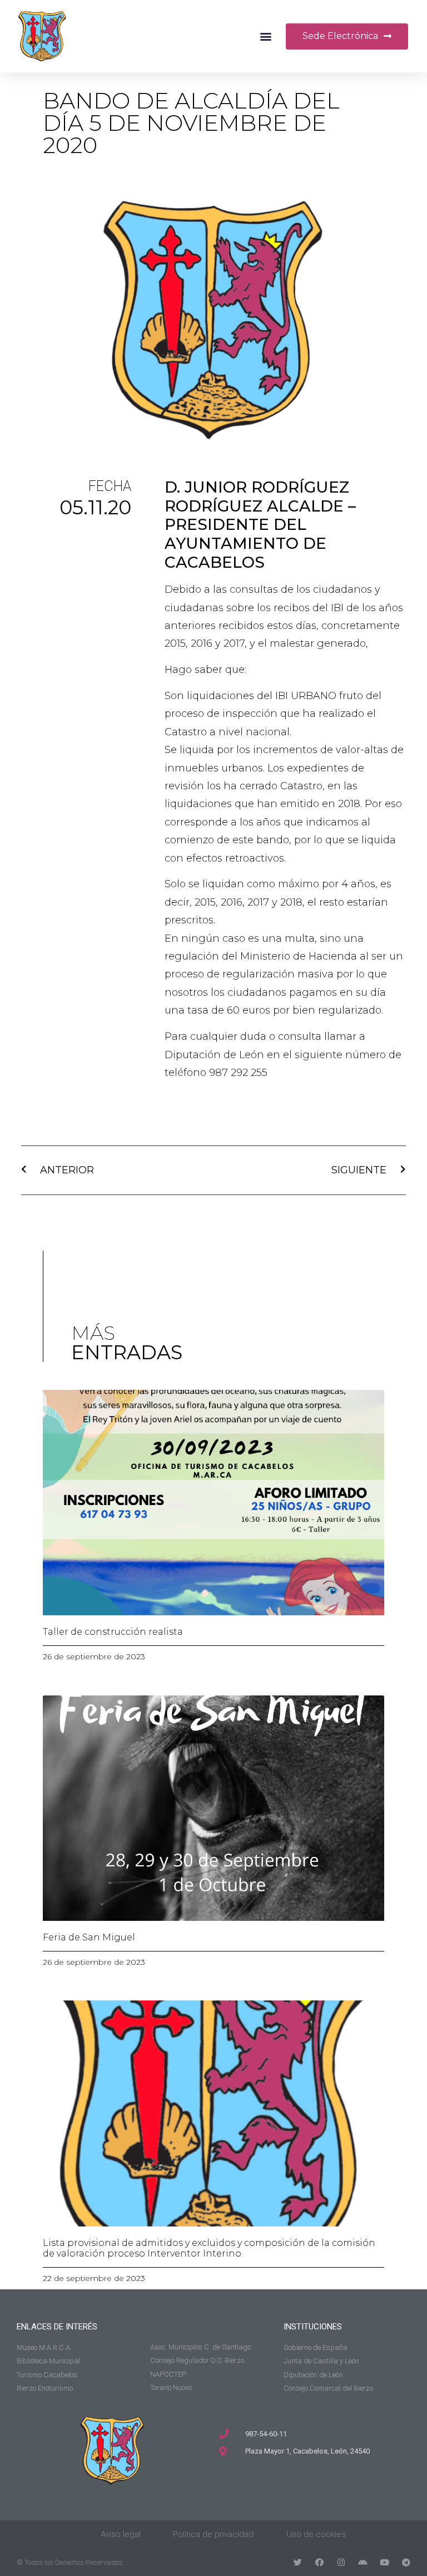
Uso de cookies (316, 2534)
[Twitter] (298, 2562)
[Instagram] (341, 2562)
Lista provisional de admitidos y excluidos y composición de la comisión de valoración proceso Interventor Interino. (209, 2248)
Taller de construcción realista (113, 1632)
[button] (266, 36)
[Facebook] (319, 2562)
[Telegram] (406, 2562)
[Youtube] (384, 2562)
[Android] (363, 2562)
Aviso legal (121, 2534)
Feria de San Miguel (89, 1937)
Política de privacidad (213, 2534)
